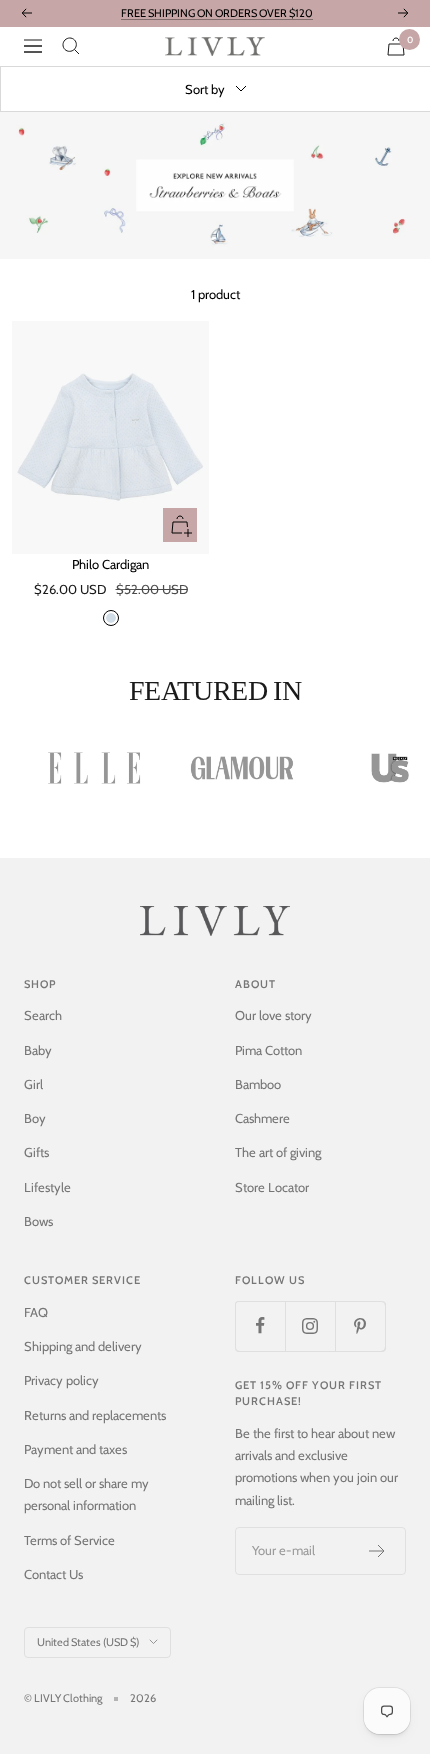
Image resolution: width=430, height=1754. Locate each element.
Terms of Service (69, 1540)
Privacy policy (61, 1380)
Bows (38, 1221)
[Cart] (396, 46)
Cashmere (262, 1118)
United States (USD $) (88, 1642)
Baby (38, 1050)
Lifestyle (47, 1187)
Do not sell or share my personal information (86, 1494)
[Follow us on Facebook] (260, 1326)
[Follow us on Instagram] (310, 1326)
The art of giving (278, 1152)
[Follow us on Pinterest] (360, 1326)
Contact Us (53, 1574)
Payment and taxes (75, 1449)
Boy (35, 1118)
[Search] (71, 46)
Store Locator (272, 1187)
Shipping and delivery (83, 1346)
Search (43, 1015)
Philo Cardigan (110, 564)
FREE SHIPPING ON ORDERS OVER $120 (217, 13)
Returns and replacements (95, 1415)
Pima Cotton (268, 1050)
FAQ (36, 1312)
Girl (33, 1084)
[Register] (377, 1551)
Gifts (36, 1152)
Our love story (273, 1015)
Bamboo (258, 1084)
